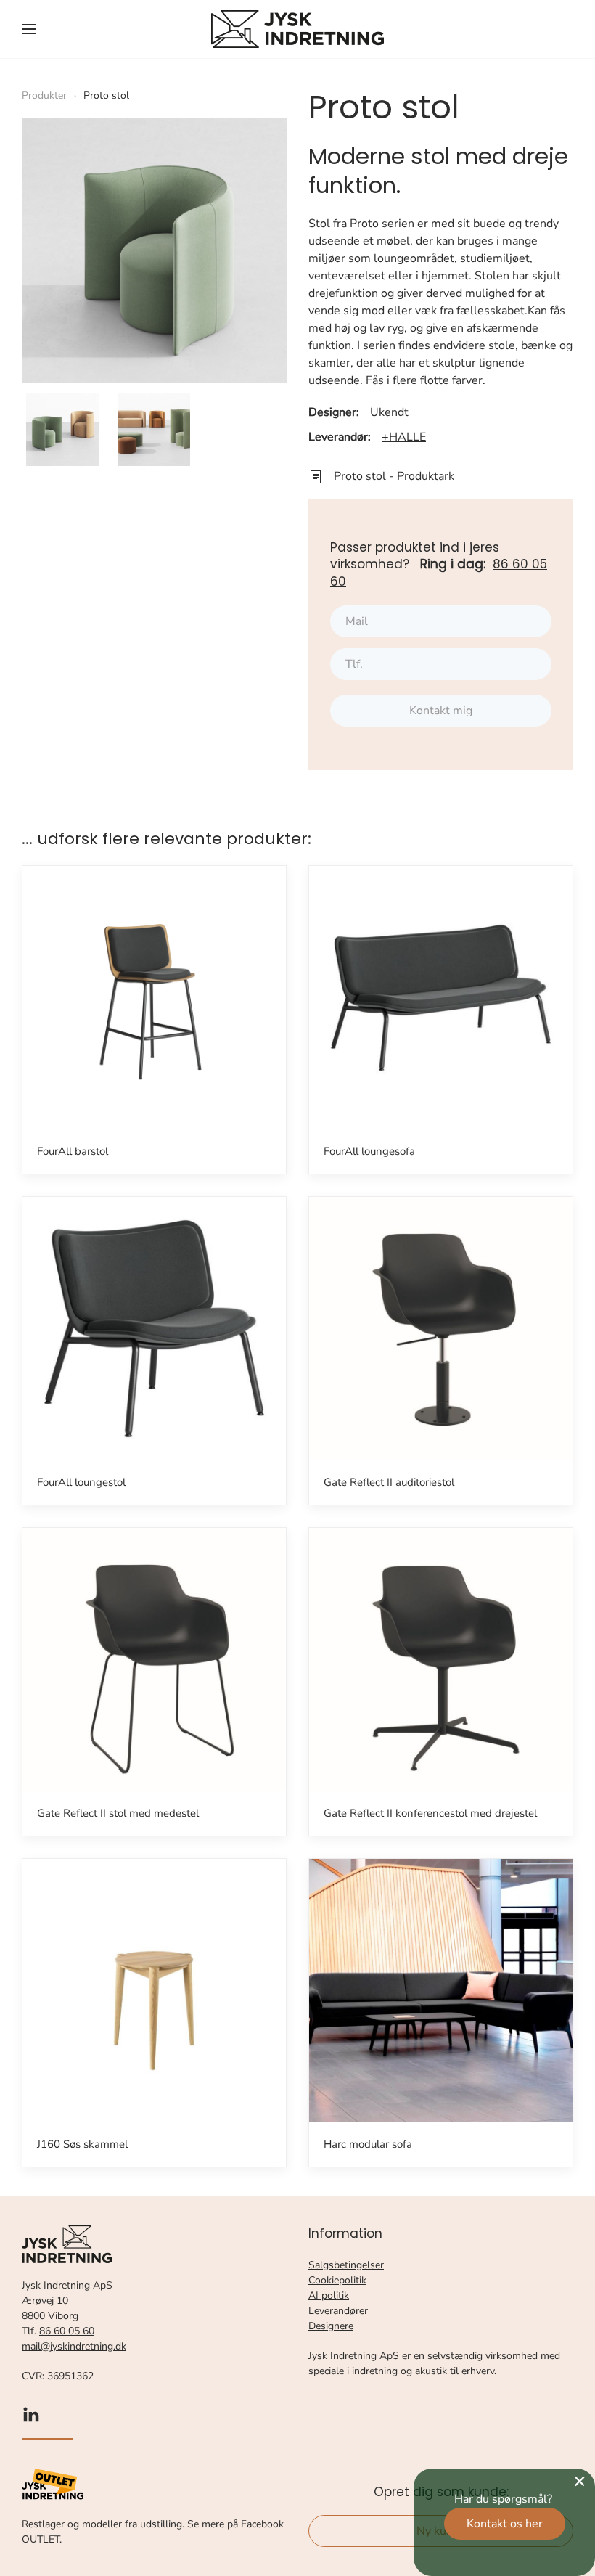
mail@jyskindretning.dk (74, 2346)
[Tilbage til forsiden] (297, 29)
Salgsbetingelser (346, 2265)
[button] (29, 29)
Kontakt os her (505, 2524)
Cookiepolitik (337, 2280)
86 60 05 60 (67, 2331)
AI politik (329, 2295)
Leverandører (338, 2311)
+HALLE (404, 437)
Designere (331, 2326)
